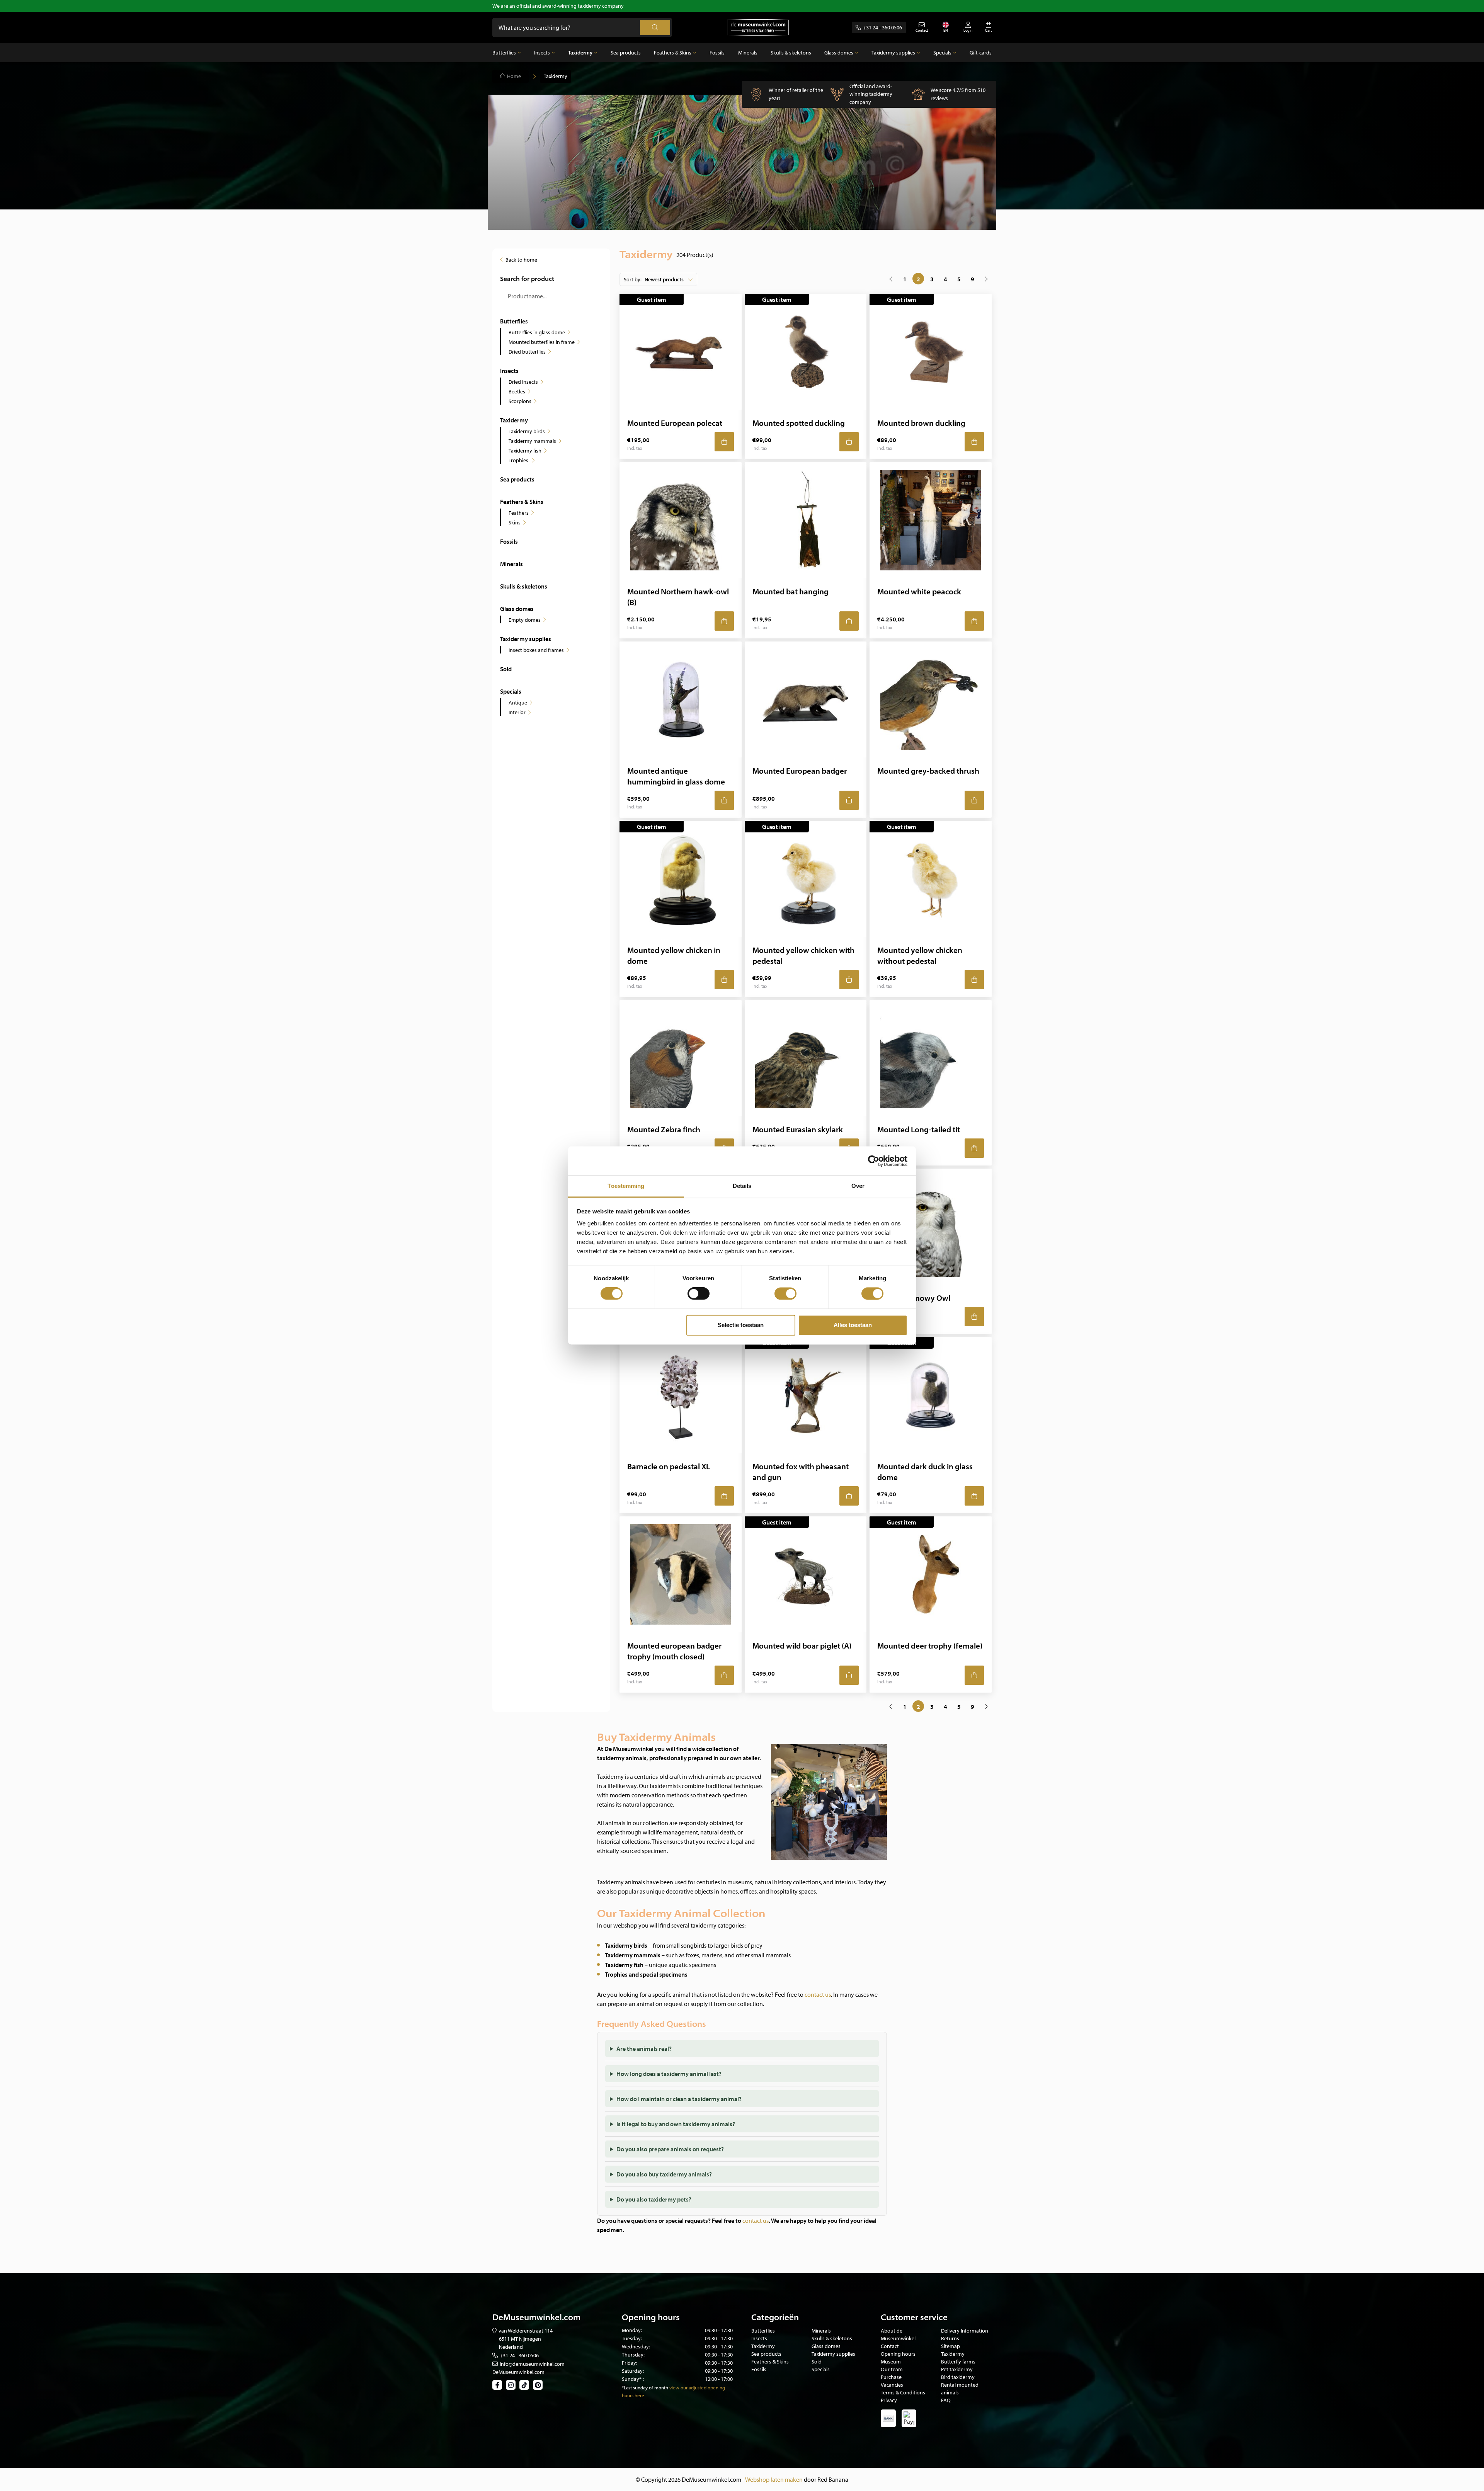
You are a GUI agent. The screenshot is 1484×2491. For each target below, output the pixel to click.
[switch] (699, 1294)
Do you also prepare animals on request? (670, 2149)
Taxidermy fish (525, 451)
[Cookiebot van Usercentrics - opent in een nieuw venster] (874, 1161)
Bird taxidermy (958, 2377)
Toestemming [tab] (626, 1186)
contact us (818, 1994)
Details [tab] (742, 1186)
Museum (891, 2362)
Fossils (717, 53)
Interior (517, 712)
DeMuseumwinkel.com (518, 2372)
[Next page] (986, 279)
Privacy (889, 2400)
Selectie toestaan (741, 1325)
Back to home (521, 260)
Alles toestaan (853, 1325)
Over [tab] (858, 1186)
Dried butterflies (527, 352)
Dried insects (523, 382)
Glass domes (839, 53)
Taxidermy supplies (893, 53)
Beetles (517, 391)
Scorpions (520, 401)
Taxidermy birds (527, 431)
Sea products (626, 53)
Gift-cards (981, 53)
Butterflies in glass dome (537, 332)
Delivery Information (965, 2331)
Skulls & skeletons (791, 53)
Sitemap (950, 2346)
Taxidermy (580, 53)
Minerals (748, 53)
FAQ (946, 2400)
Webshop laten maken (774, 2479)
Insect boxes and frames (536, 650)
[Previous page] (891, 279)
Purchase (891, 2377)
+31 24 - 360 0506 (882, 27)
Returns (950, 2338)
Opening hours (898, 2354)
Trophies (519, 460)
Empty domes (525, 620)
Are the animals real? (644, 2049)
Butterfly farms (958, 2362)
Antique (518, 703)
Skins (515, 522)
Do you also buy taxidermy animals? (664, 2174)
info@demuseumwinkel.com (532, 2364)
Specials (942, 53)
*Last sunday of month (645, 2387)
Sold (506, 669)
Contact (890, 2346)
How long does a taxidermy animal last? (669, 2074)
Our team (892, 2369)
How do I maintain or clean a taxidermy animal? (679, 2099)
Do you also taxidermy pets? (654, 2199)
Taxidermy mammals (532, 441)
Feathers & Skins (673, 53)
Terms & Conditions (903, 2392)
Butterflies (504, 53)
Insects (542, 53)
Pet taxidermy (957, 2369)
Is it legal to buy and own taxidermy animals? (676, 2124)
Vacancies (892, 2385)
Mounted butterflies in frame (542, 342)
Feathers (519, 513)
